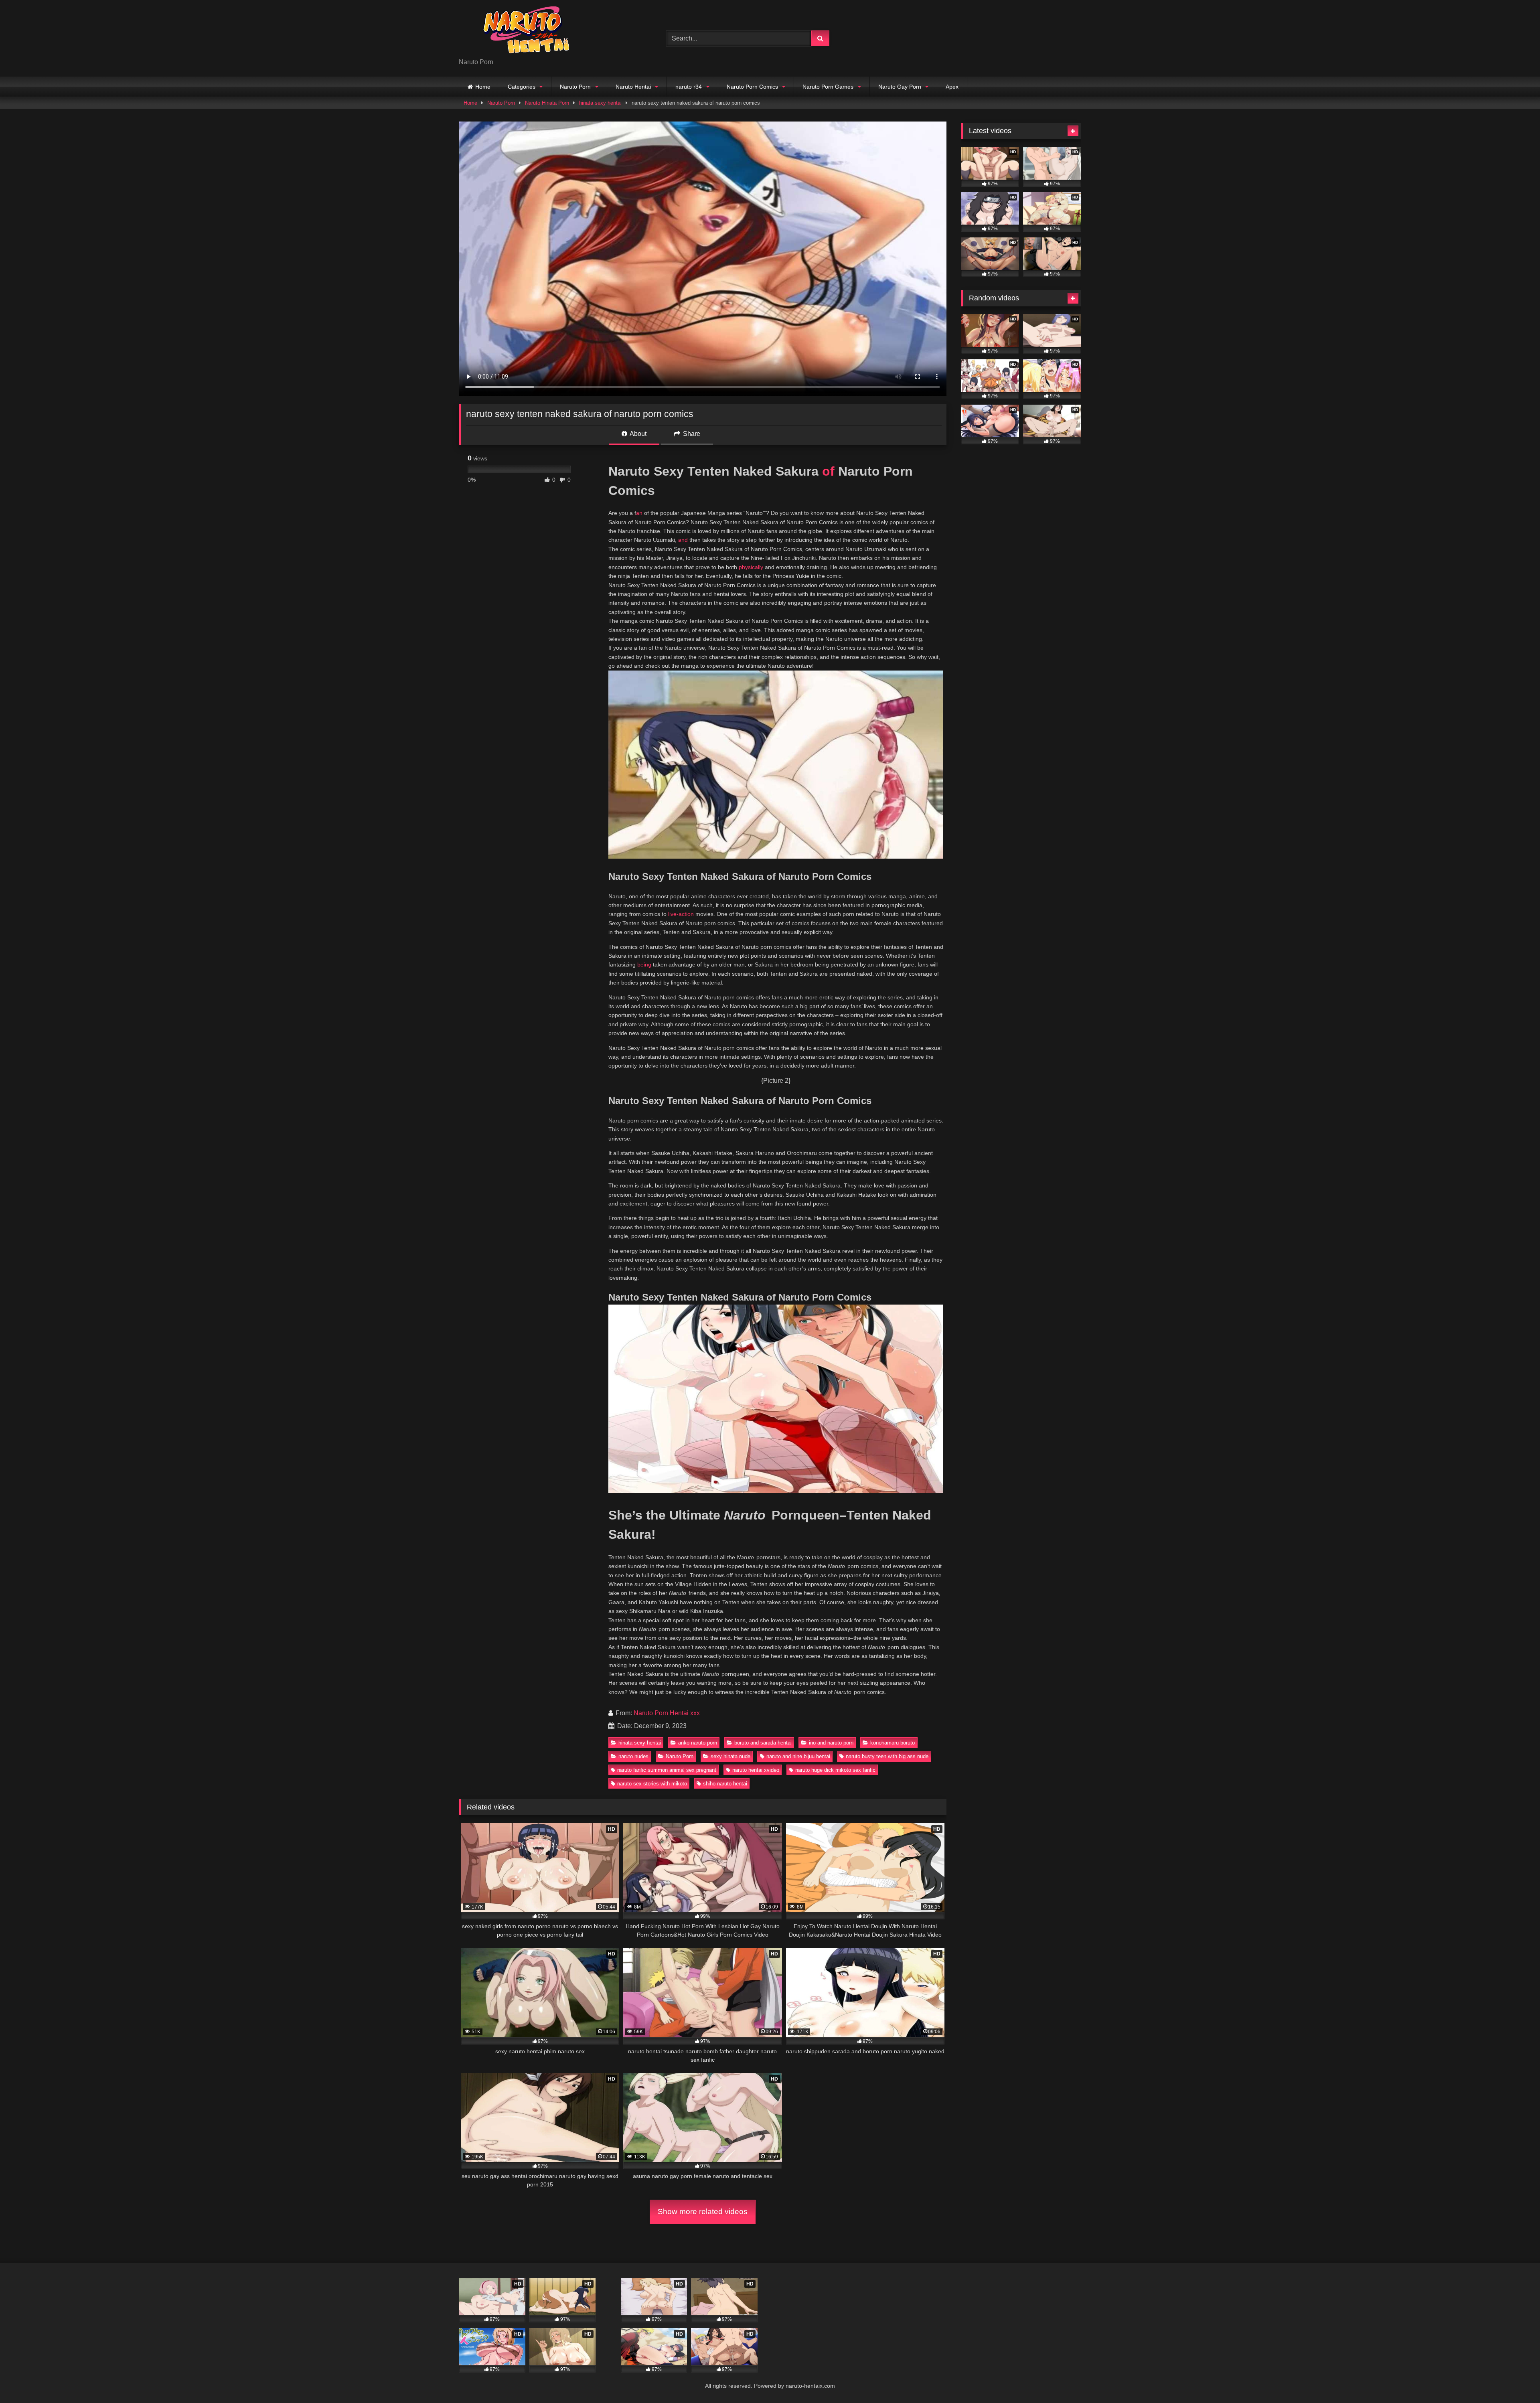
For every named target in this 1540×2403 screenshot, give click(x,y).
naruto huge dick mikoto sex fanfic (835, 1770)
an (639, 513)
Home (483, 87)
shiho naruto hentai (725, 1784)
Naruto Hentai (633, 87)
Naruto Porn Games (828, 87)
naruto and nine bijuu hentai (798, 1756)
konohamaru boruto (893, 1743)
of (828, 471)
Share (691, 434)
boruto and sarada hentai (763, 1743)
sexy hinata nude (730, 1756)
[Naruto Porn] (519, 32)
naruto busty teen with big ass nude (887, 1756)
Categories (522, 87)
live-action (681, 914)
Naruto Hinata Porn (547, 103)
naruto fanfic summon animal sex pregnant (667, 1770)
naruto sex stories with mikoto (652, 1784)
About (637, 434)
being (644, 964)
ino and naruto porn (831, 1743)
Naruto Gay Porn (900, 87)
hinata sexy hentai (600, 103)
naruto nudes (633, 1756)
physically (751, 567)
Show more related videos (703, 2212)
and (683, 540)
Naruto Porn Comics (752, 87)
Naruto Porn (575, 87)
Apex (952, 87)
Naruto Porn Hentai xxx (667, 1713)
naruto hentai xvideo (756, 1770)
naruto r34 (689, 87)
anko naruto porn (698, 1743)
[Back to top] (1515, 2379)
